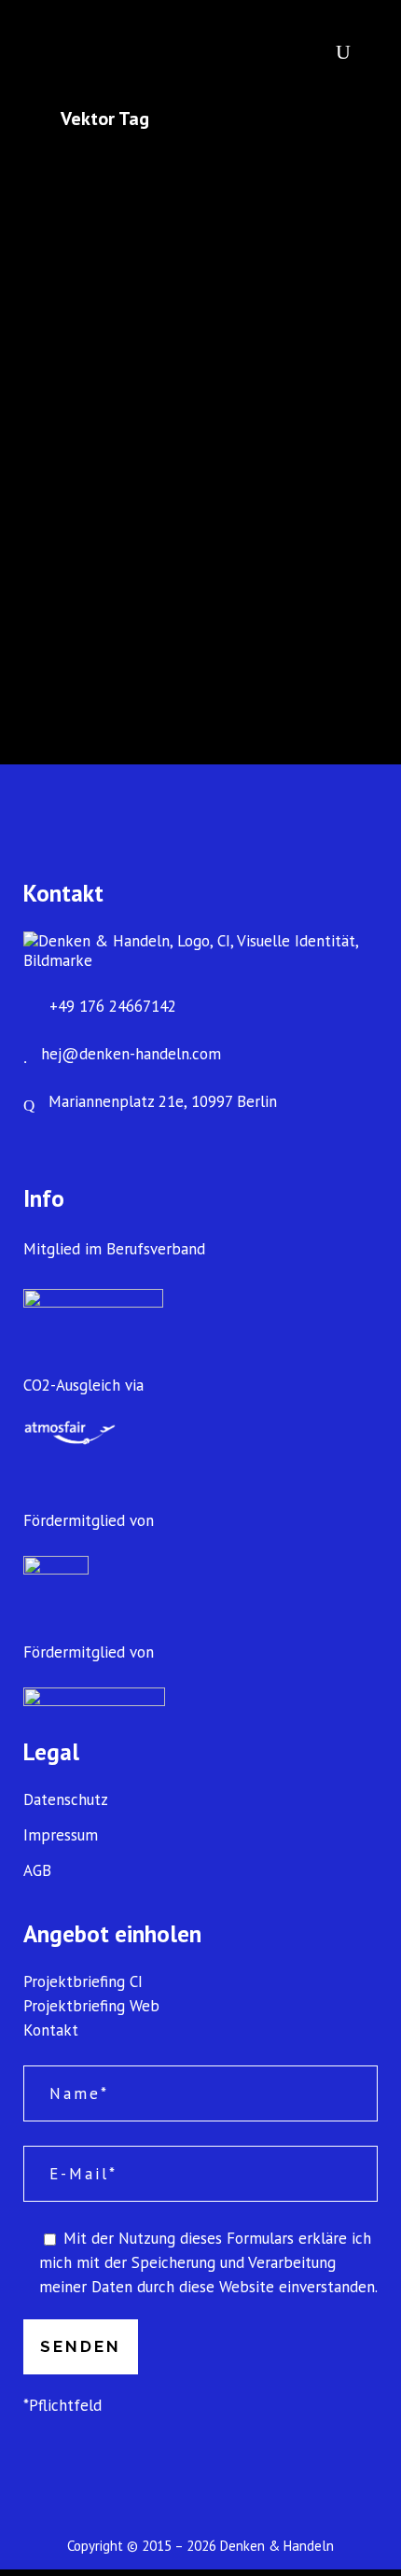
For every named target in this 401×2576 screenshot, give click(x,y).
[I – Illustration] (200, 285)
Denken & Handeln (277, 2546)
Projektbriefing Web (91, 2006)
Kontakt (51, 2030)
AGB (37, 1871)
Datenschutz (66, 1800)
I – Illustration (147, 454)
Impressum (61, 1835)
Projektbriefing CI (83, 1981)
